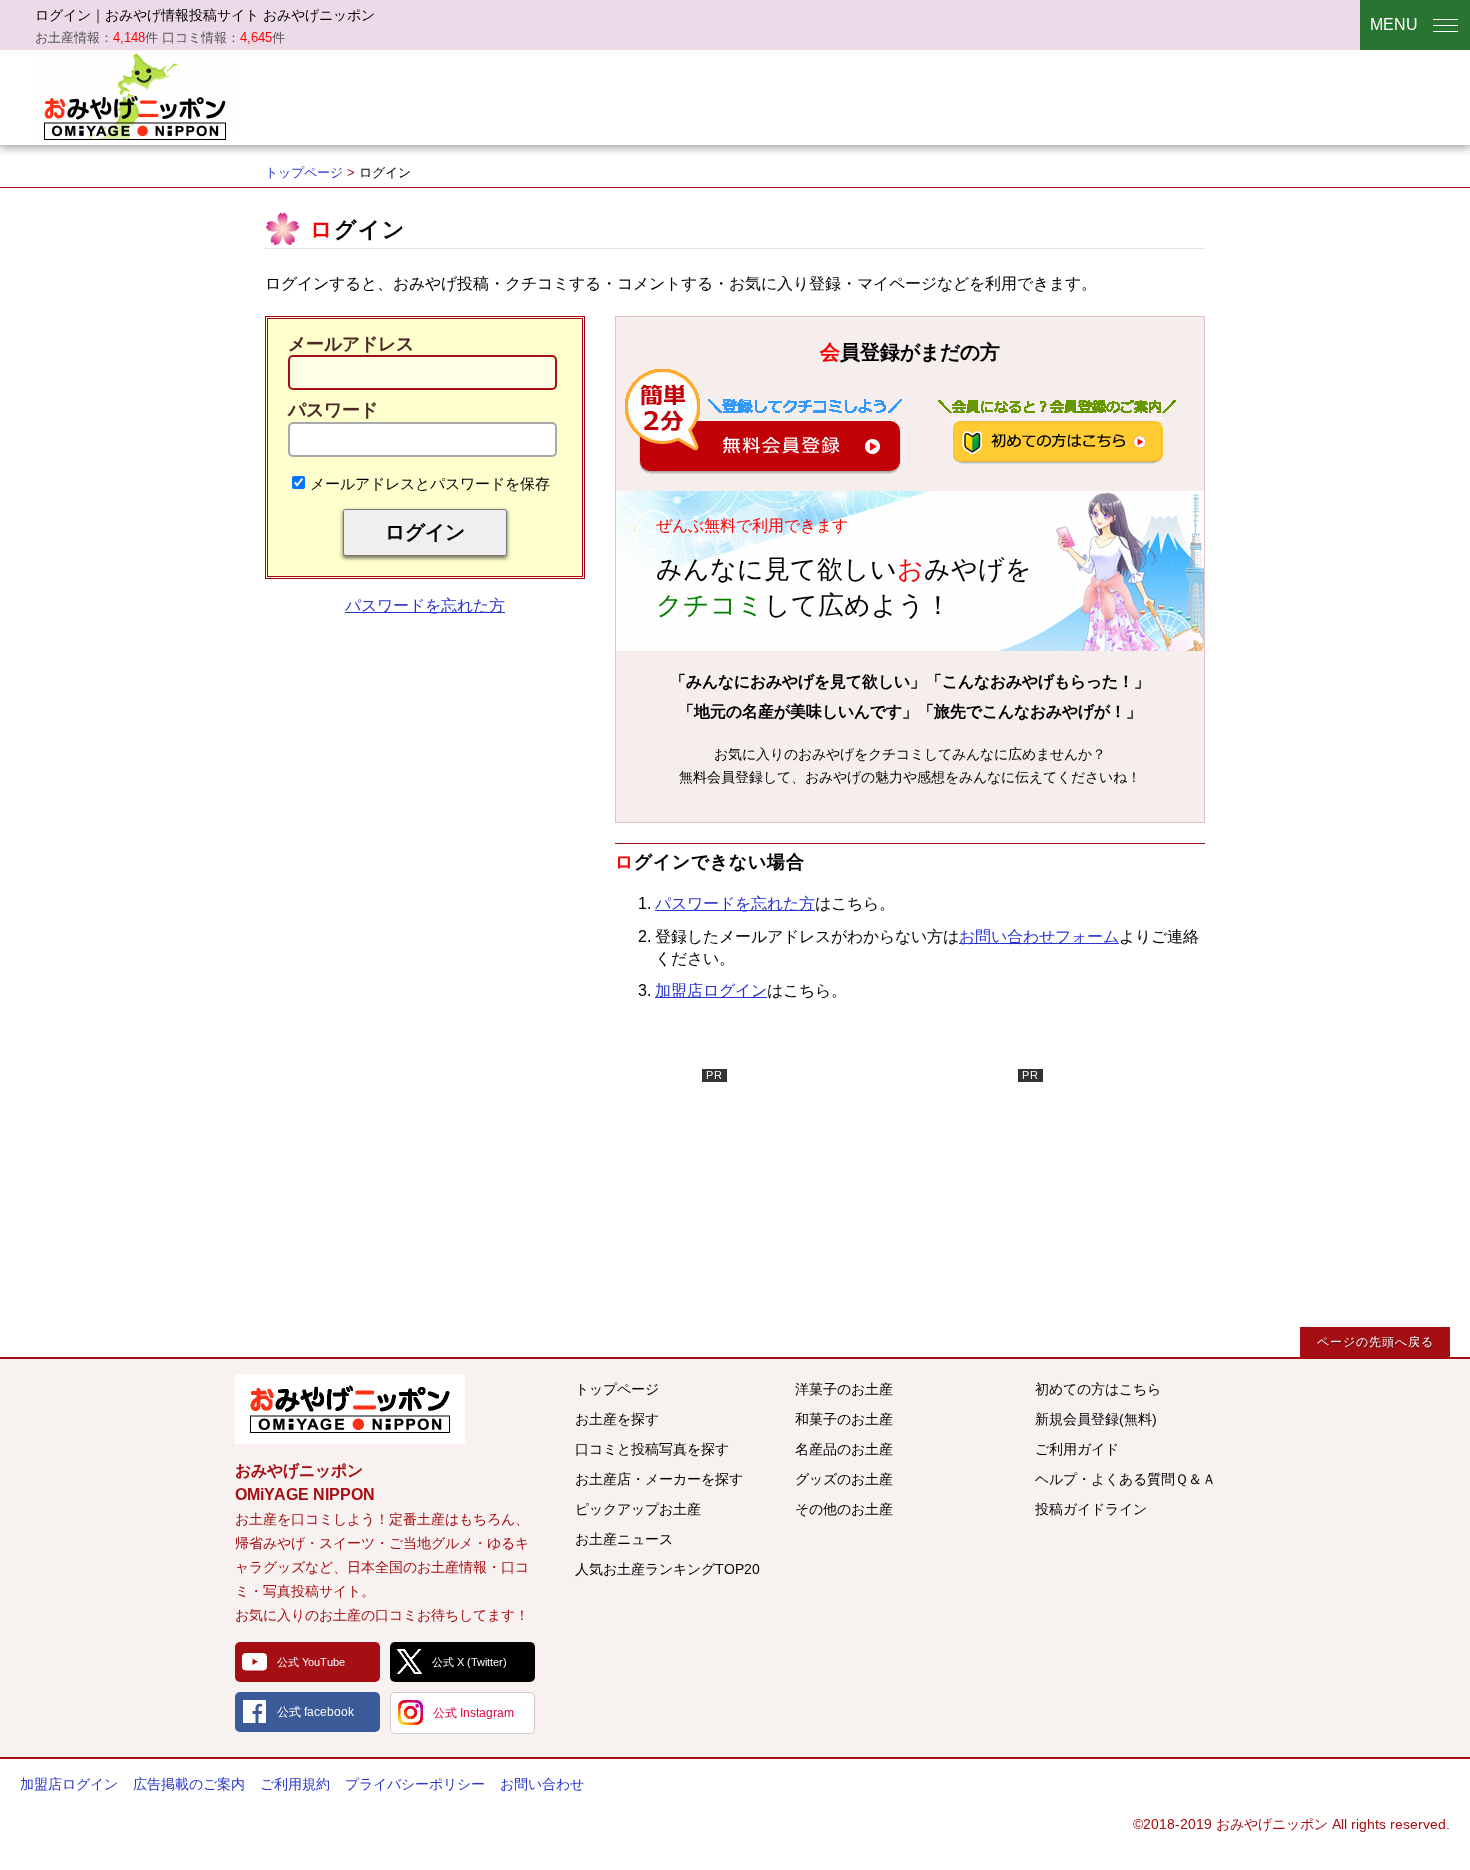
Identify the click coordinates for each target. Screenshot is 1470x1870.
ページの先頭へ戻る (1375, 1342)
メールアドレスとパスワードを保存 (430, 483)
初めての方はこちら (1098, 1389)
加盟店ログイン (711, 990)
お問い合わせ (542, 1784)
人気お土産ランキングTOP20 (667, 1569)
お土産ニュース (624, 1539)
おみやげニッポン (135, 95)
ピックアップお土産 (638, 1509)
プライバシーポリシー (415, 1784)
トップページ (304, 172)
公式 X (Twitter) (469, 1662)
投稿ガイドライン (1091, 1509)
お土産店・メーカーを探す (659, 1479)
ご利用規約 (295, 1784)
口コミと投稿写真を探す (652, 1449)
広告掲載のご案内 (189, 1784)
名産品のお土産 (844, 1449)
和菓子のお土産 (844, 1419)
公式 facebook (315, 1712)
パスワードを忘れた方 (425, 605)
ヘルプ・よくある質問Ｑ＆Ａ (1125, 1479)
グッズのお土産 (844, 1479)
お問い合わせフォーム (1039, 936)
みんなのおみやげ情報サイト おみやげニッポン (350, 1409)
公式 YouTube (311, 1662)
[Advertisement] (577, 1194)
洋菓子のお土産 (844, 1389)
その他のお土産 (844, 1509)
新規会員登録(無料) (1096, 1419)
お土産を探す (617, 1419)
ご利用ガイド (1077, 1449)
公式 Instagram (473, 1713)
